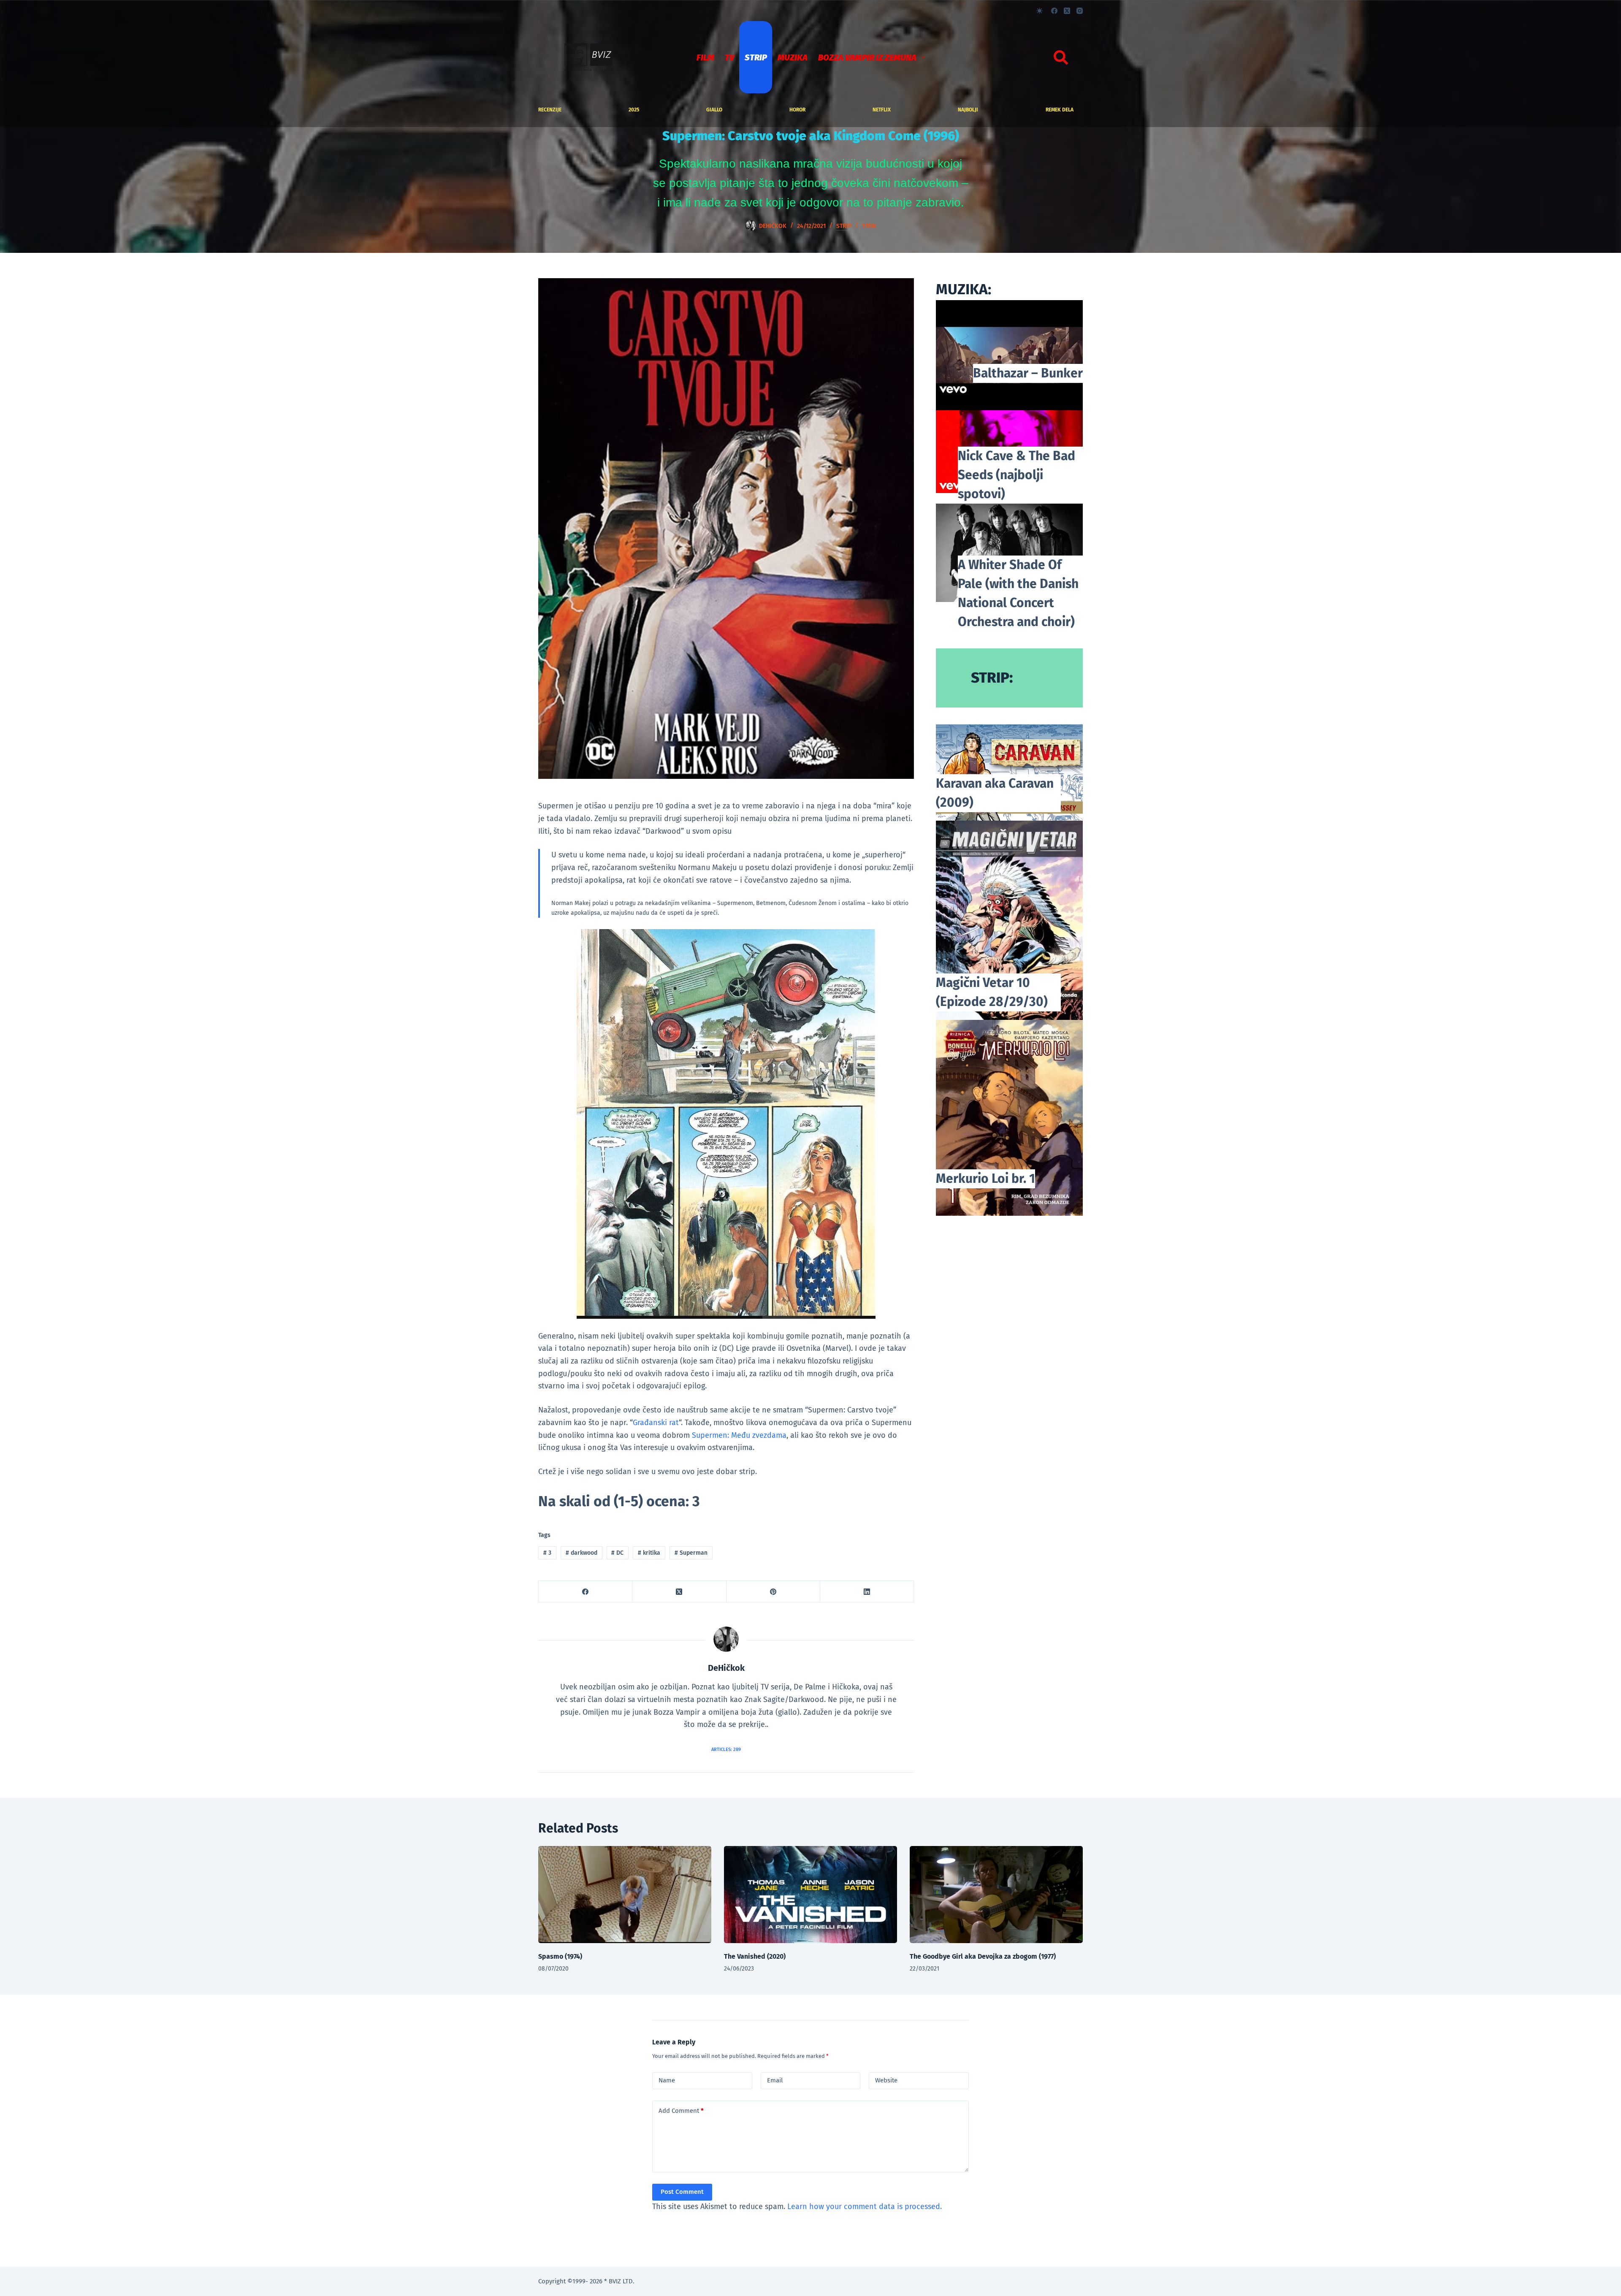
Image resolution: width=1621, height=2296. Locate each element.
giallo (714, 110)
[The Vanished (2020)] (810, 1895)
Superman (691, 1553)
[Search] (1061, 57)
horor (797, 110)
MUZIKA (793, 57)
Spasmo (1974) (560, 1956)
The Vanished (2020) (755, 1956)
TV (729, 57)
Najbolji (968, 110)
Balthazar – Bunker (1028, 373)
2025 (634, 110)
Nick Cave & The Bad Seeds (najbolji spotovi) (1017, 475)
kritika (649, 1553)
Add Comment (681, 2111)
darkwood (581, 1553)
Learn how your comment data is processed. (865, 2207)
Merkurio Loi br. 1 (985, 1179)
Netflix (882, 110)
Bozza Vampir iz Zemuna (867, 57)
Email (775, 2080)
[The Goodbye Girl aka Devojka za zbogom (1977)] (996, 1895)
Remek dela (1060, 110)
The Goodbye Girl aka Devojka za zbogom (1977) (983, 1956)
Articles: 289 (726, 1750)
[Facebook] (1054, 11)
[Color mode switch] (1040, 11)
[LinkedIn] (867, 1592)
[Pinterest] (773, 1592)
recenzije (550, 110)
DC (617, 1553)
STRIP (756, 57)
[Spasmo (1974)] (625, 1895)
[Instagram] (1080, 11)
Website (886, 2080)
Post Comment (682, 2192)
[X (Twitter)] (1067, 11)
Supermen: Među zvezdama (739, 1435)
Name (667, 2080)
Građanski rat (656, 1423)
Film (705, 57)
